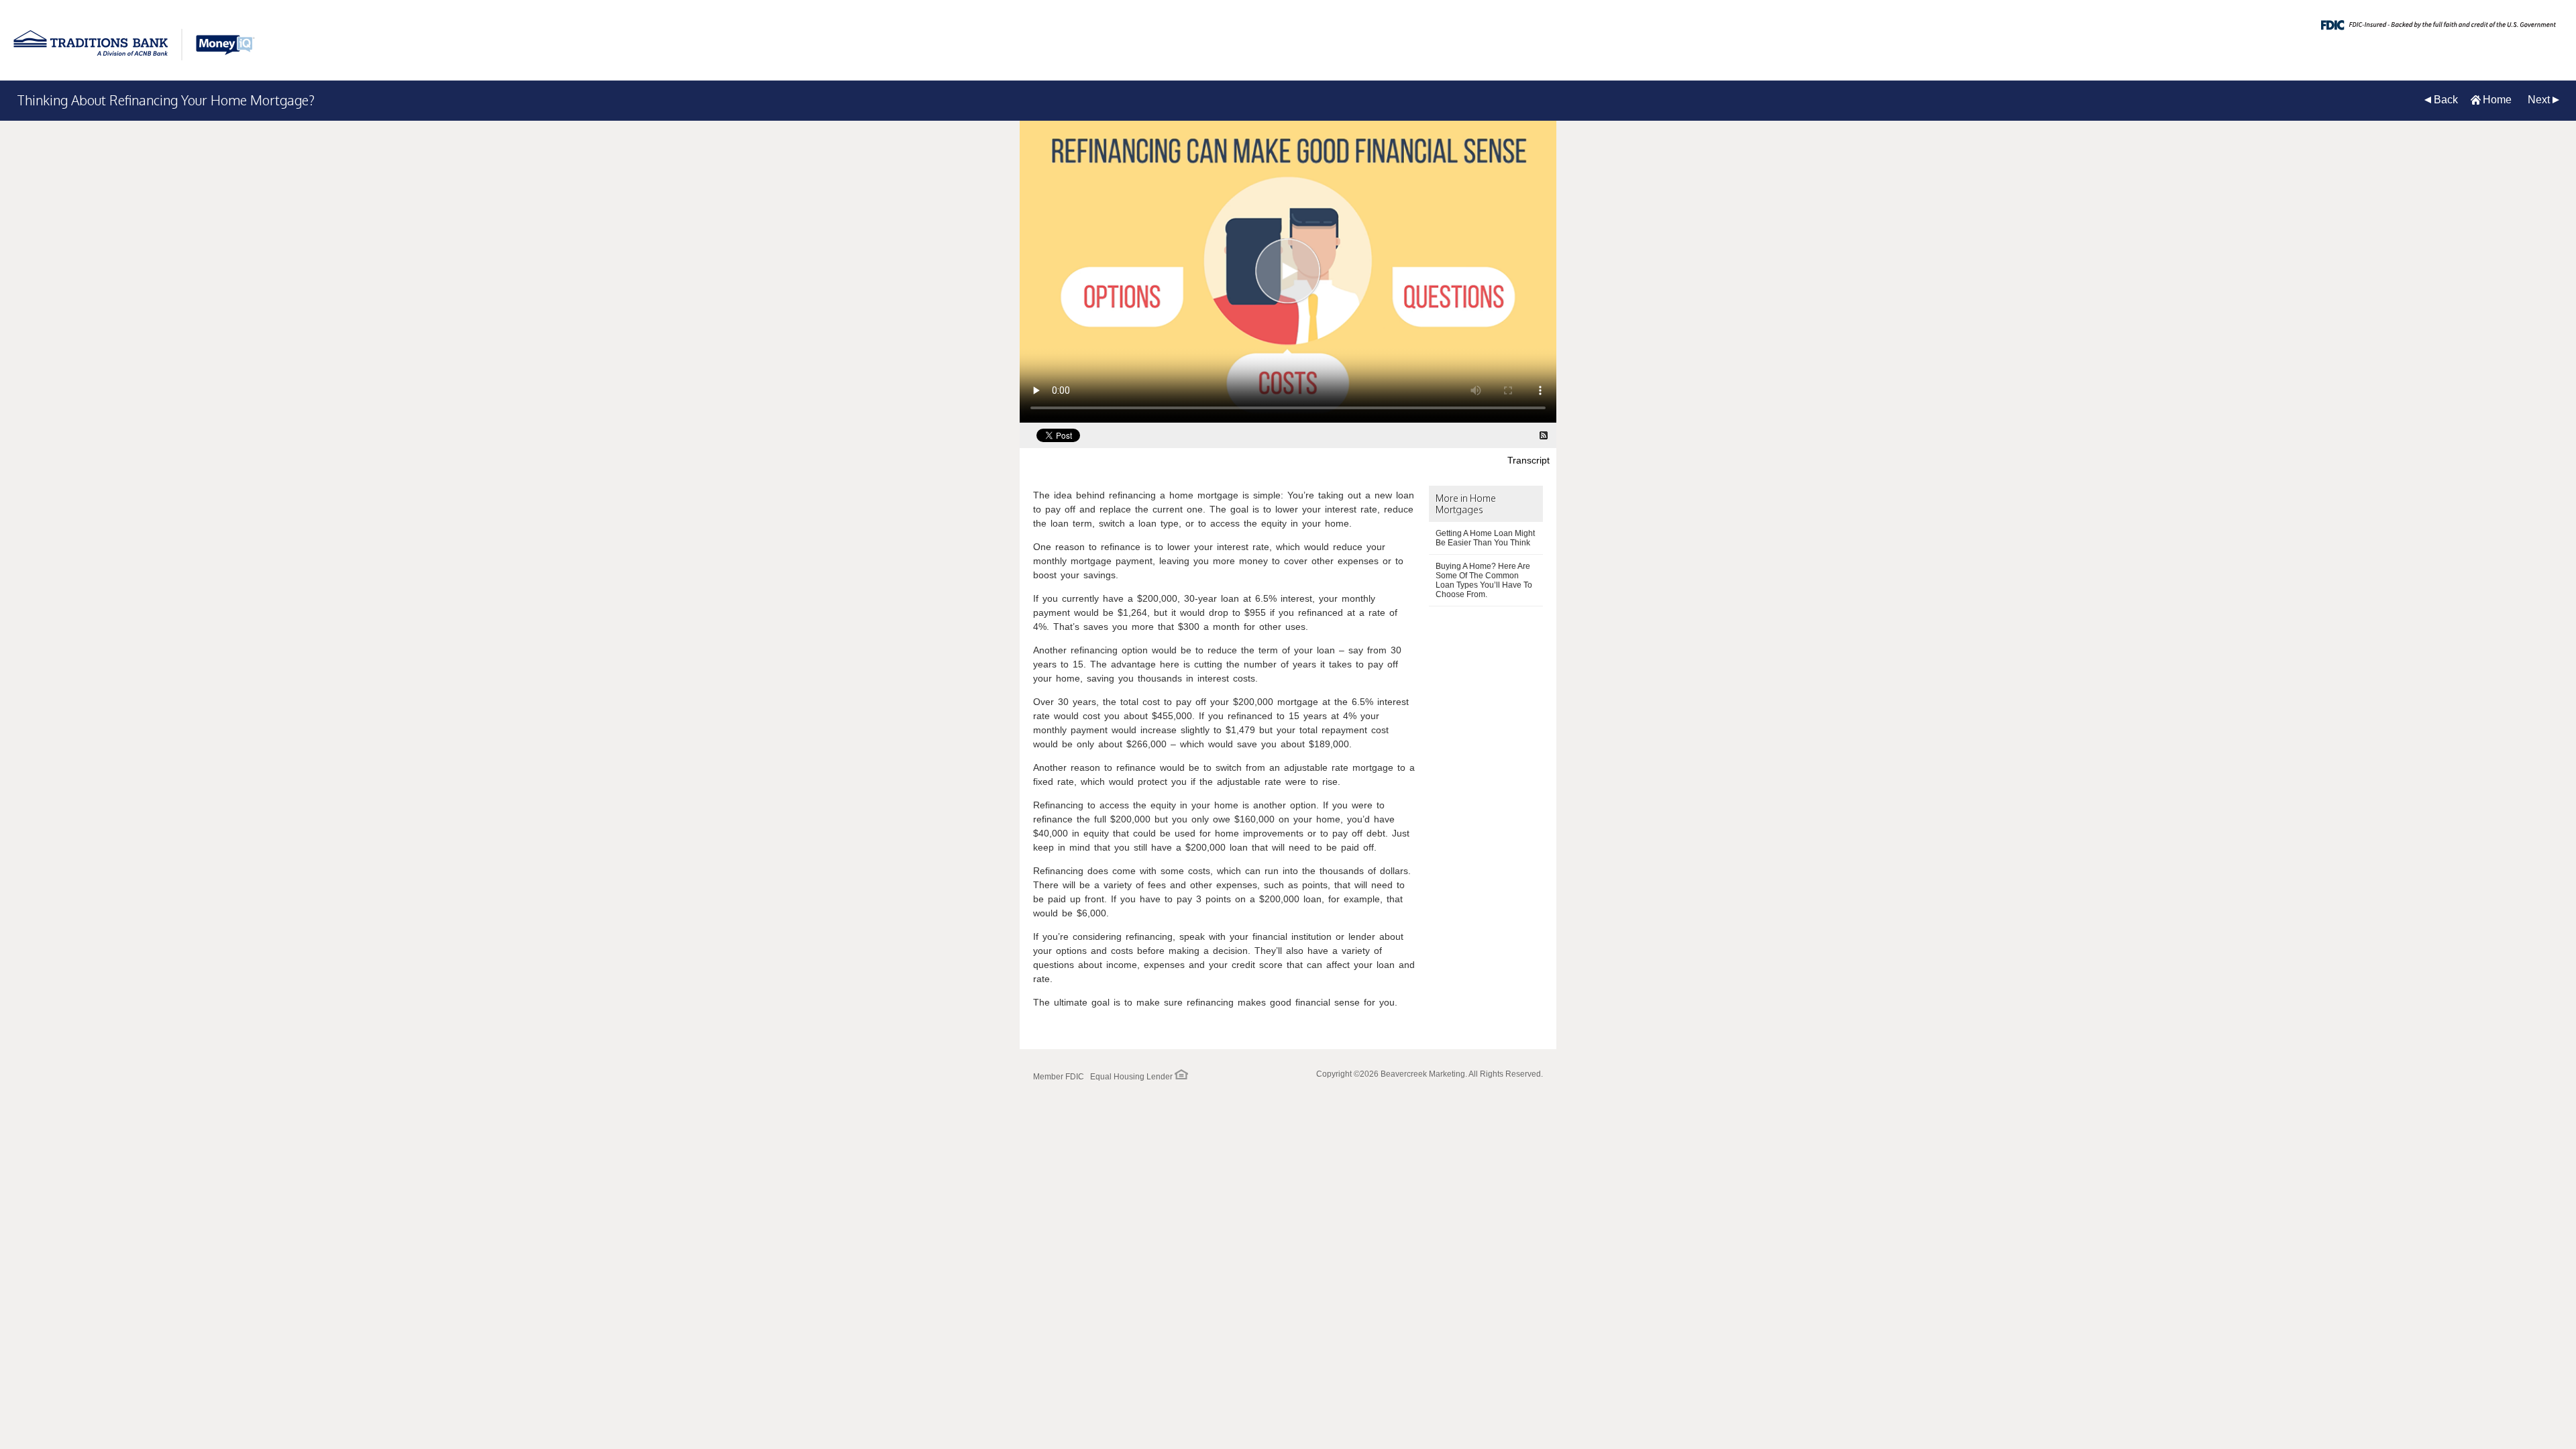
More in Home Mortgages (1466, 504)
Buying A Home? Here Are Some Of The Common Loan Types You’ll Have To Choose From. (1484, 580)
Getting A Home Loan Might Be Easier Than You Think (1485, 538)
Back (2446, 100)
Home (2497, 100)
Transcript (1528, 460)
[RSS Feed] (1544, 435)
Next (2539, 100)
